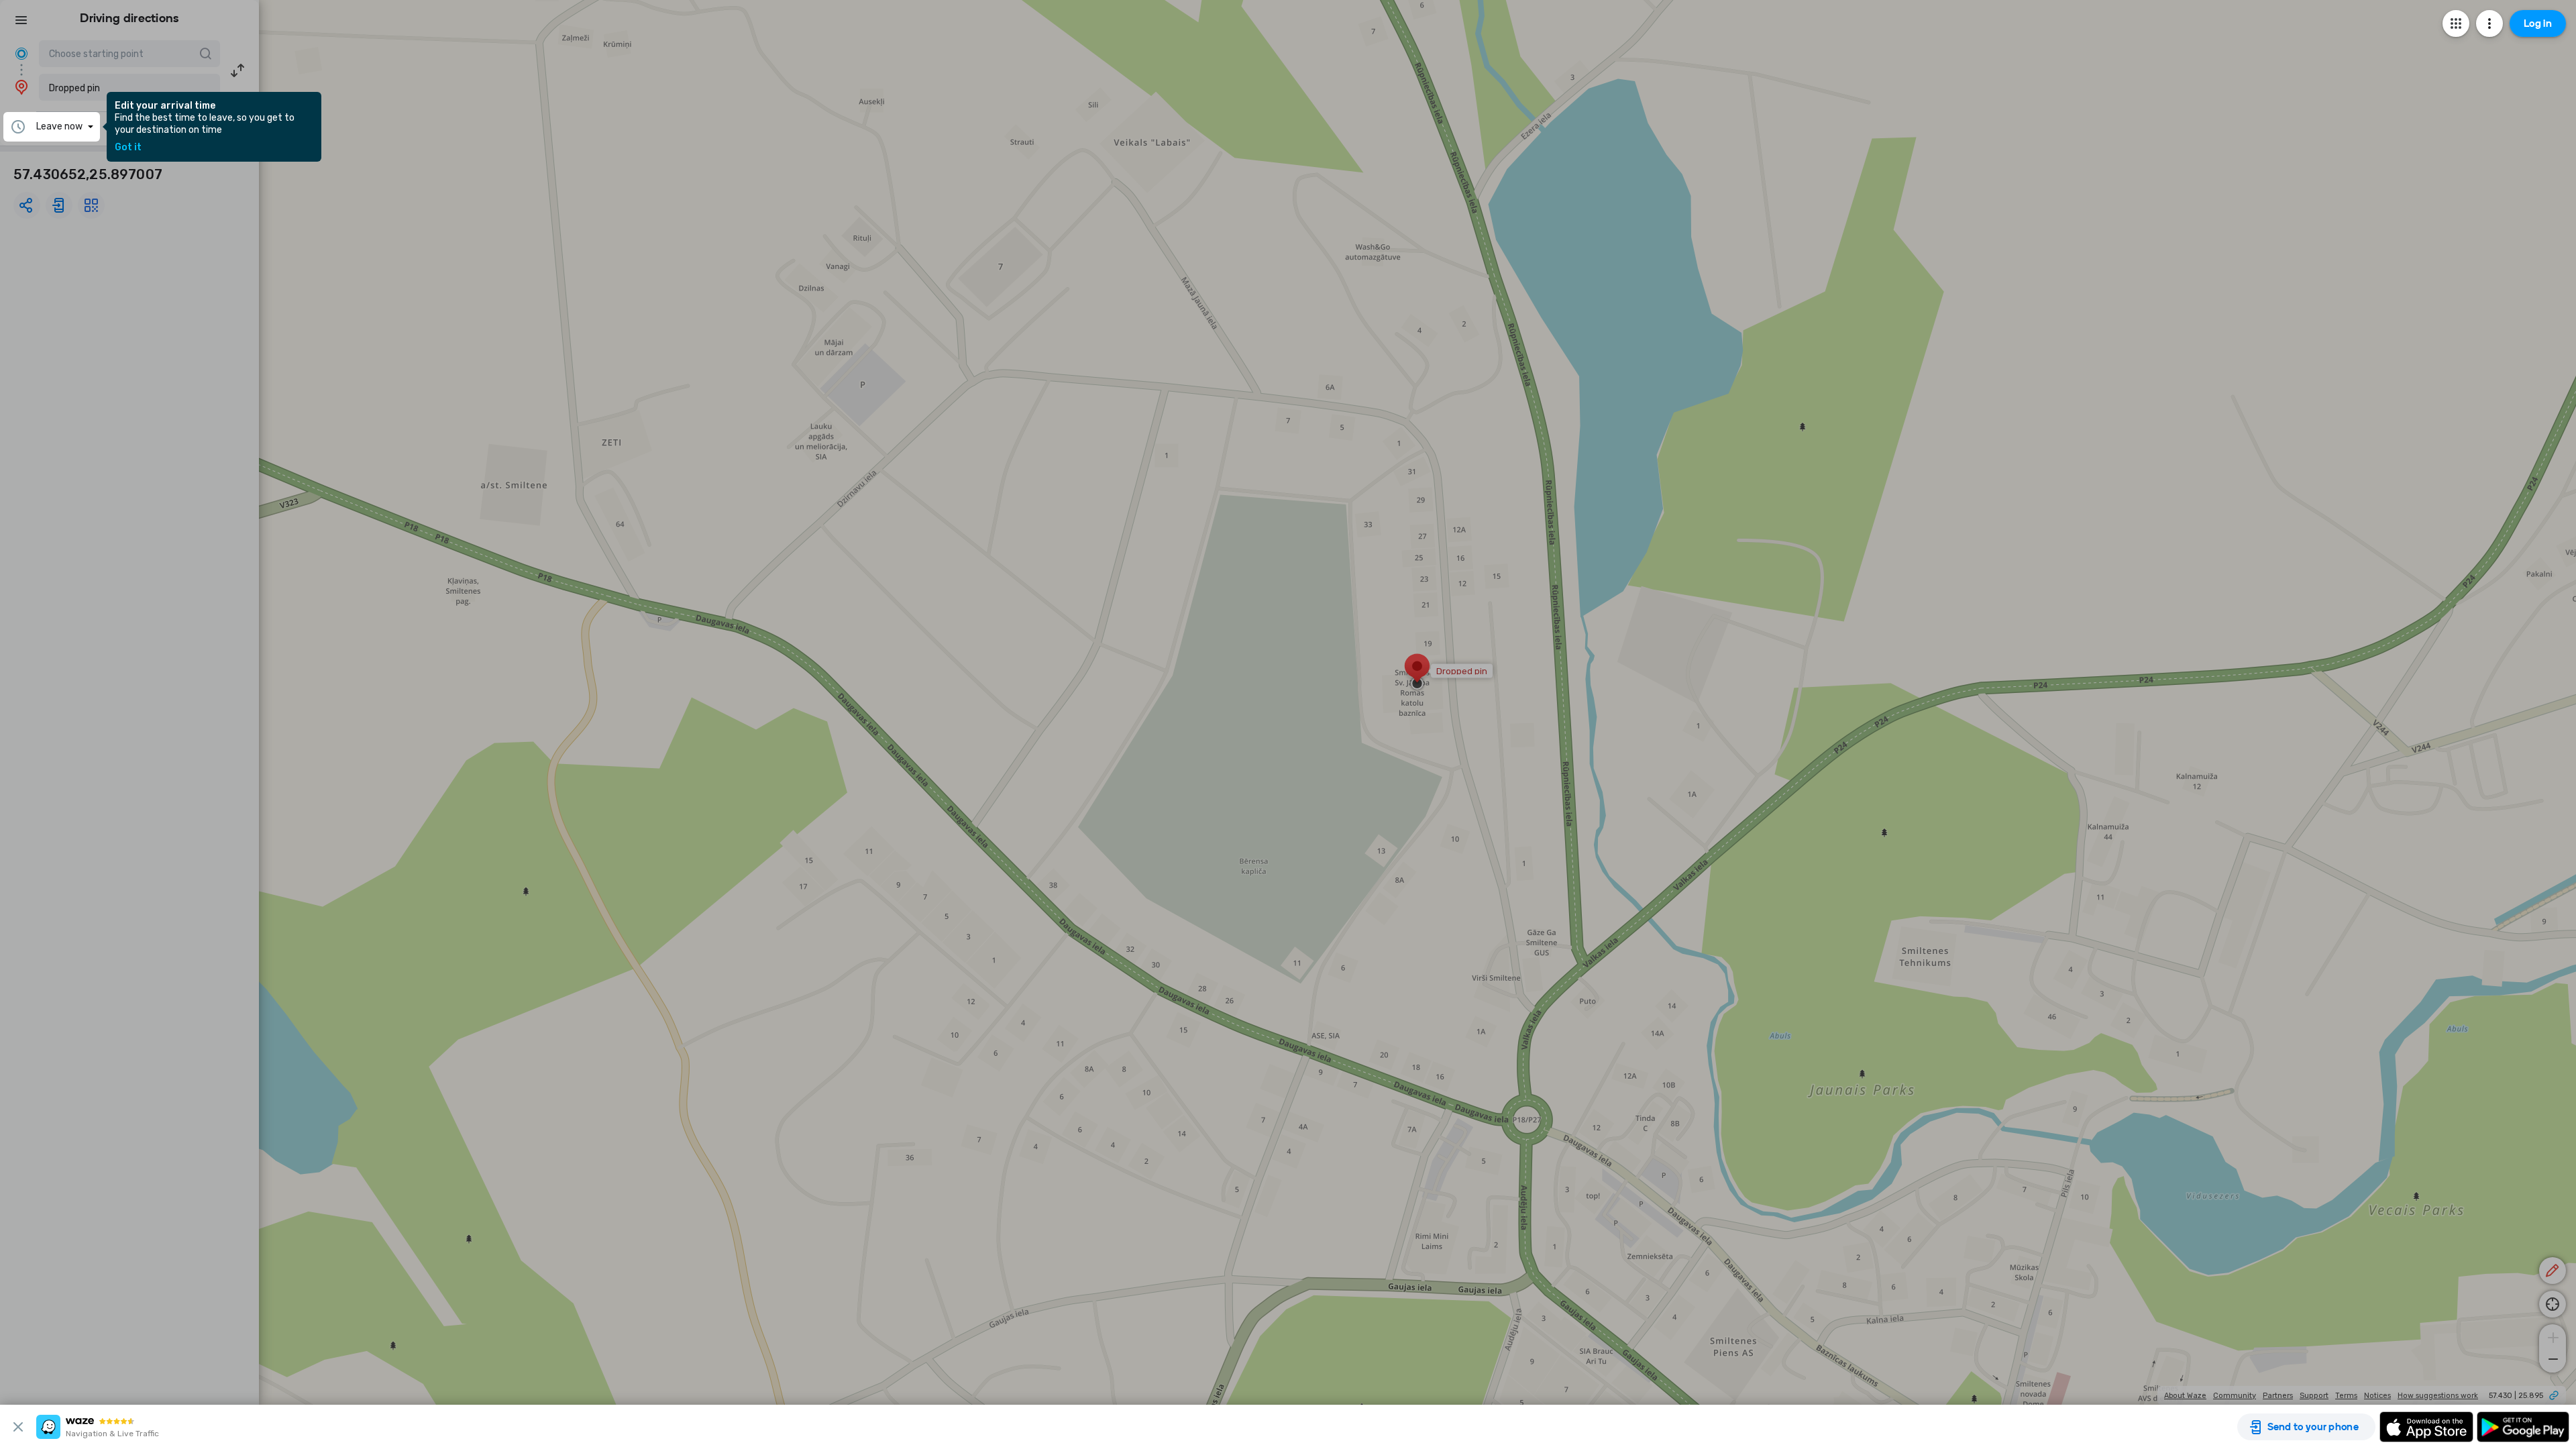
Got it (128, 148)
